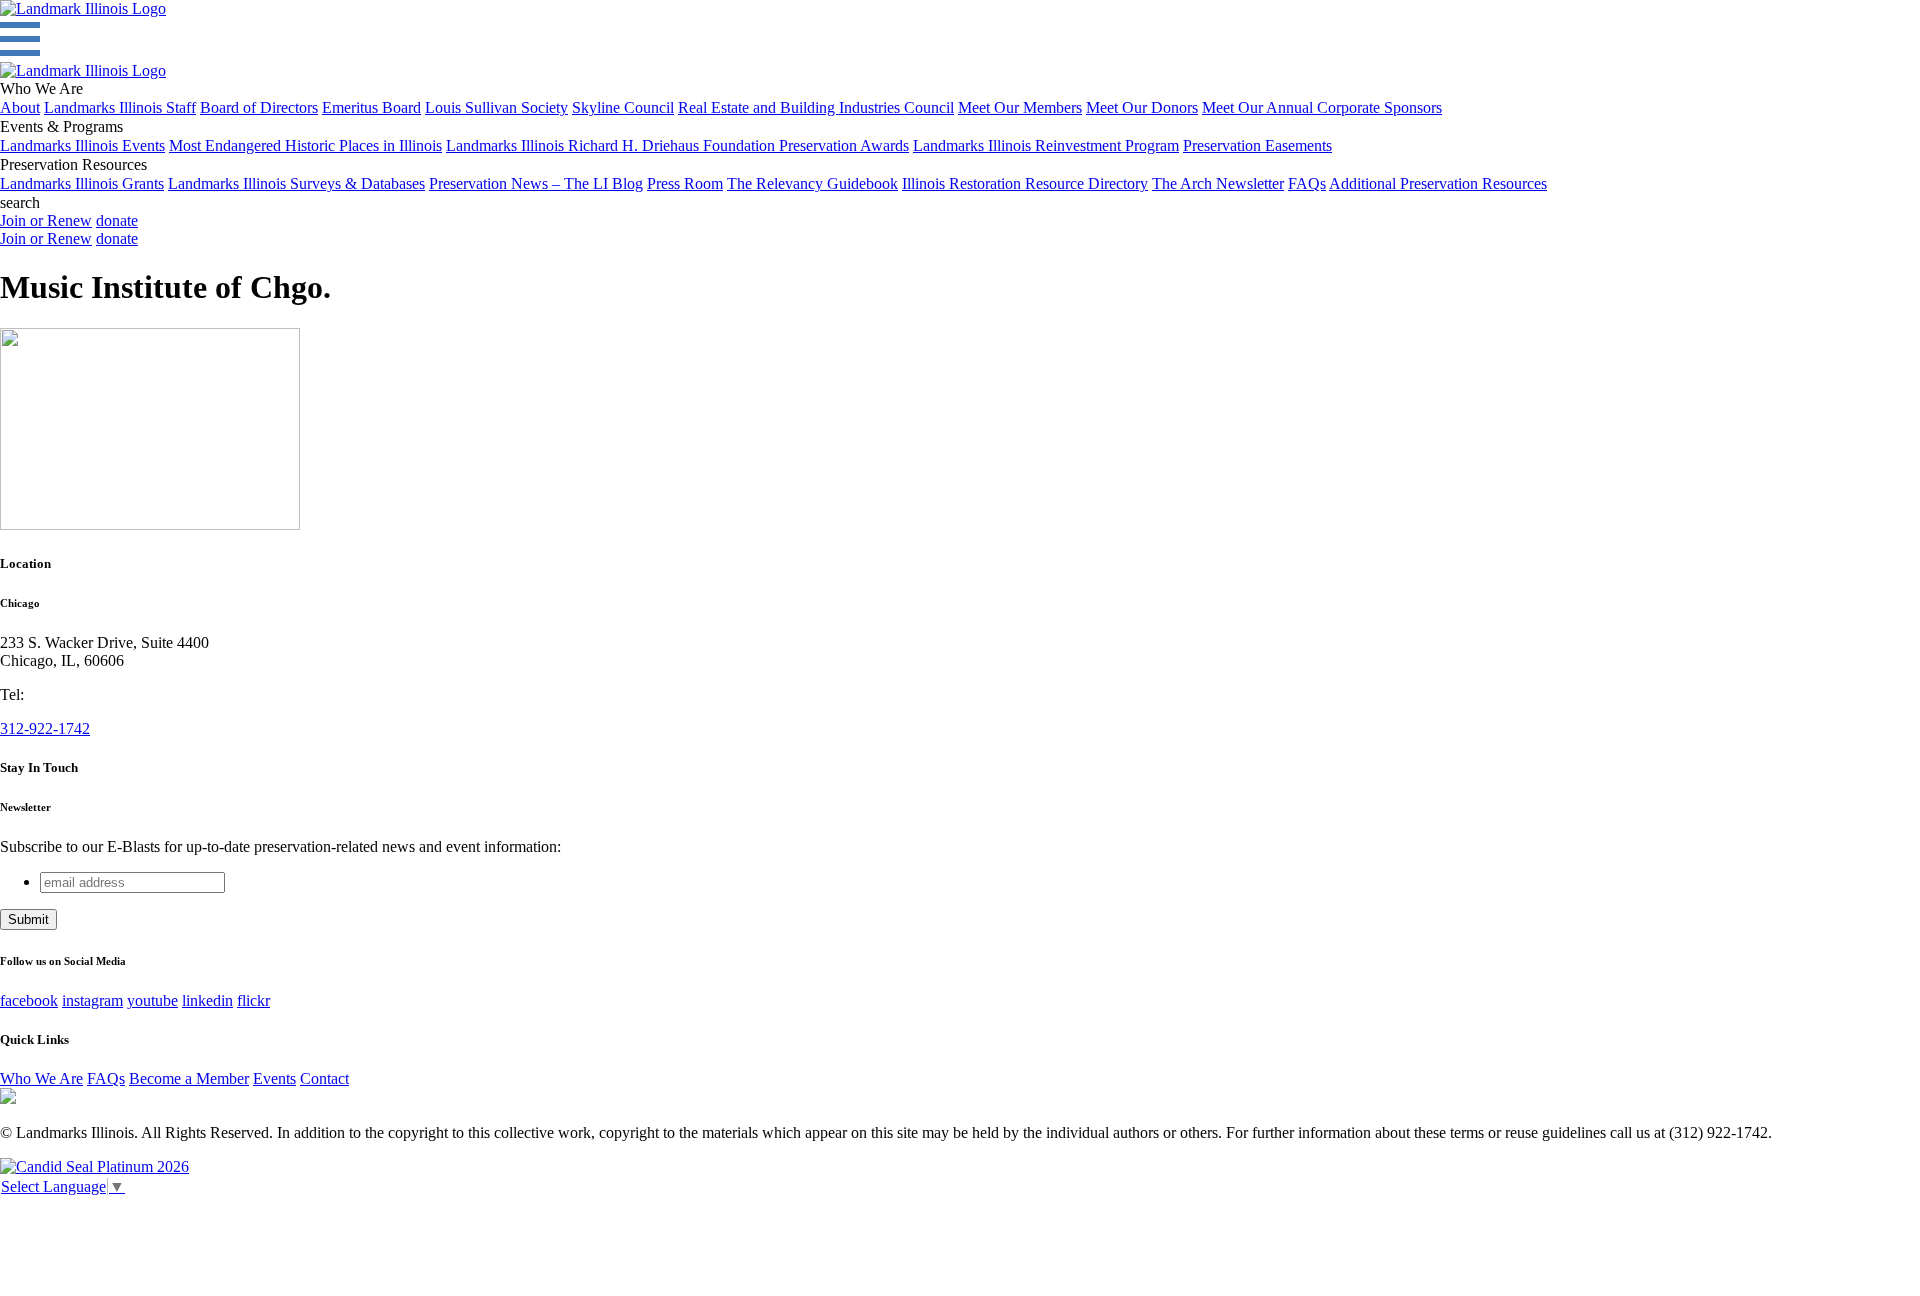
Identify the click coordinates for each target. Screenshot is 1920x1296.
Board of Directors (259, 107)
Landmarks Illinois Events (82, 145)
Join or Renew (46, 220)
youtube (152, 1000)
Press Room (685, 183)
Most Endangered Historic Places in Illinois (305, 145)
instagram (92, 1000)
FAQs (1307, 183)
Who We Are (41, 1078)
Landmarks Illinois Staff (120, 107)
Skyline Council (623, 107)
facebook (29, 1000)
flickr (253, 1000)
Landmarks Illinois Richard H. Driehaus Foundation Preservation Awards (677, 145)
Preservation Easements (1257, 145)
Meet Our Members (1020, 107)
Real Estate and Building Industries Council (816, 107)
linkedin (207, 1000)
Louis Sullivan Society (496, 107)
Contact (324, 1078)
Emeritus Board (371, 107)
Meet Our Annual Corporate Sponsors (1322, 107)
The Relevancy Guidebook (812, 183)
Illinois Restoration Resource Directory (1025, 183)
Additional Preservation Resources (1438, 183)
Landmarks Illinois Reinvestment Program (1046, 145)
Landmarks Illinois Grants (82, 183)
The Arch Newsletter (1218, 183)
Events (274, 1078)
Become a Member (189, 1078)
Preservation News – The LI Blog (536, 183)
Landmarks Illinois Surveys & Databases (296, 183)
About (20, 107)
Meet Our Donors (1142, 107)
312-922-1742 (45, 728)
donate (117, 220)
